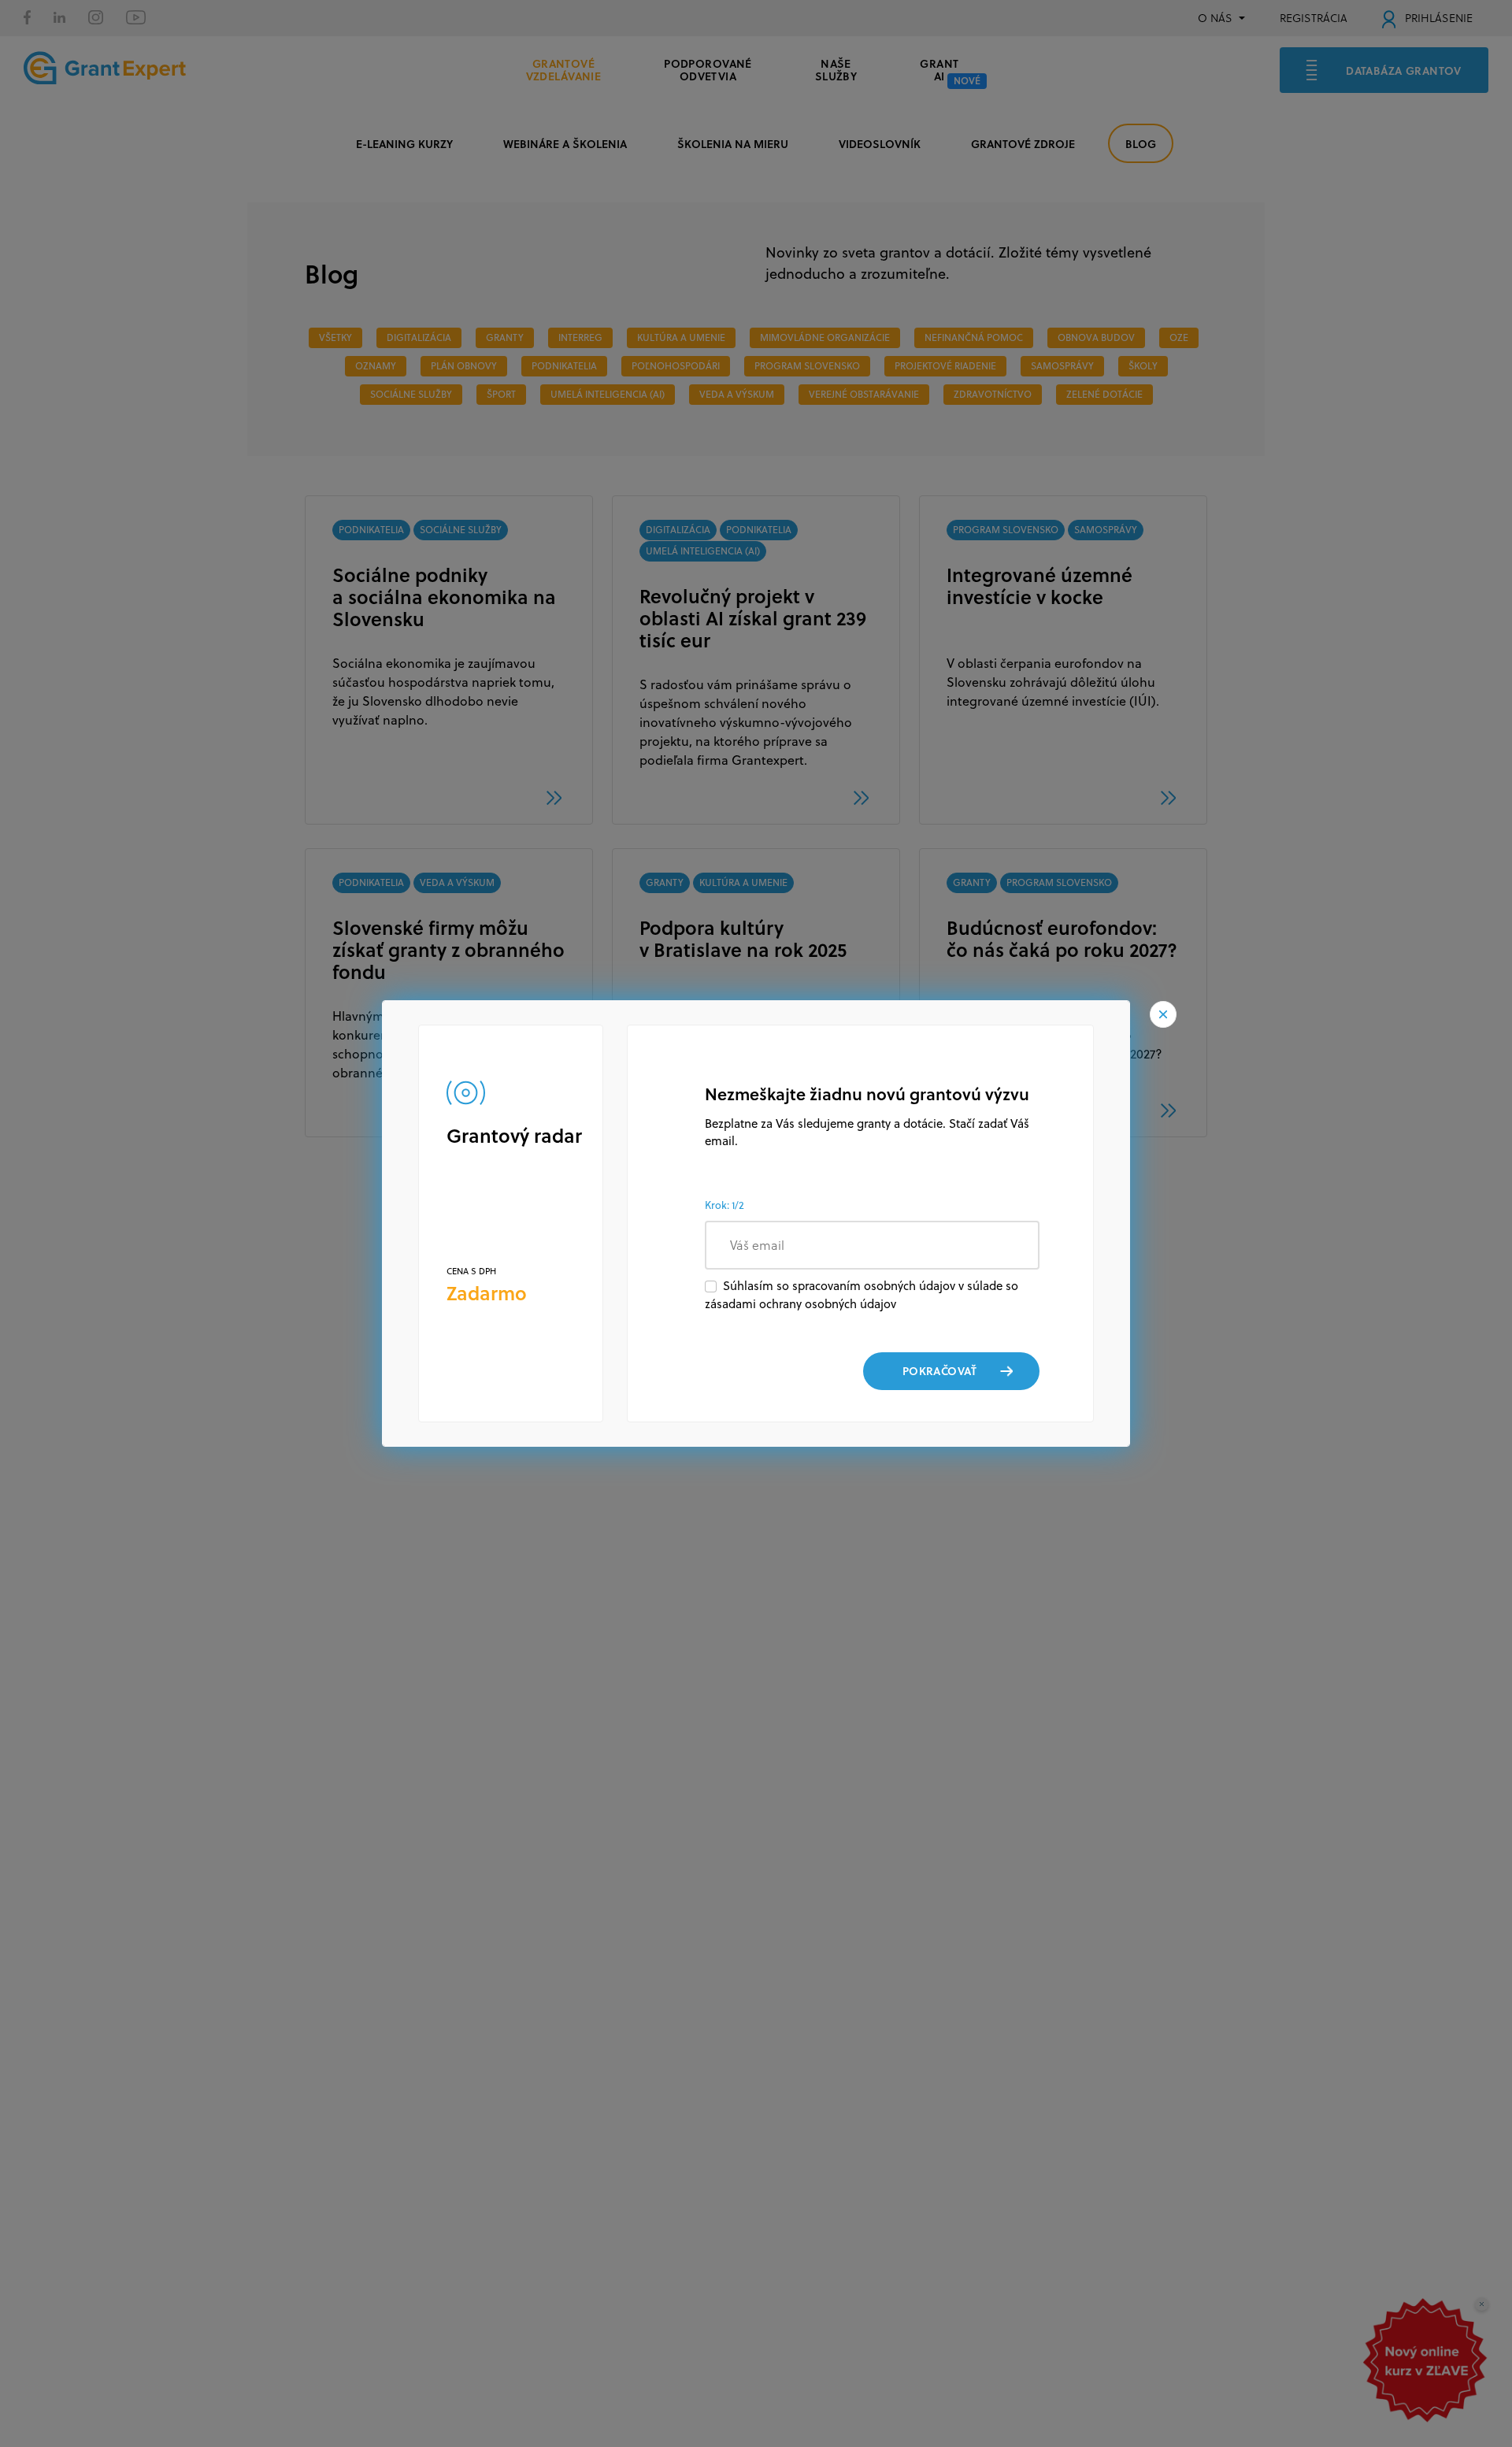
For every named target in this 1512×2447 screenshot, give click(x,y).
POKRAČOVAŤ (939, 1371)
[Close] (1163, 1014)
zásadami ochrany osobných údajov (800, 1304)
